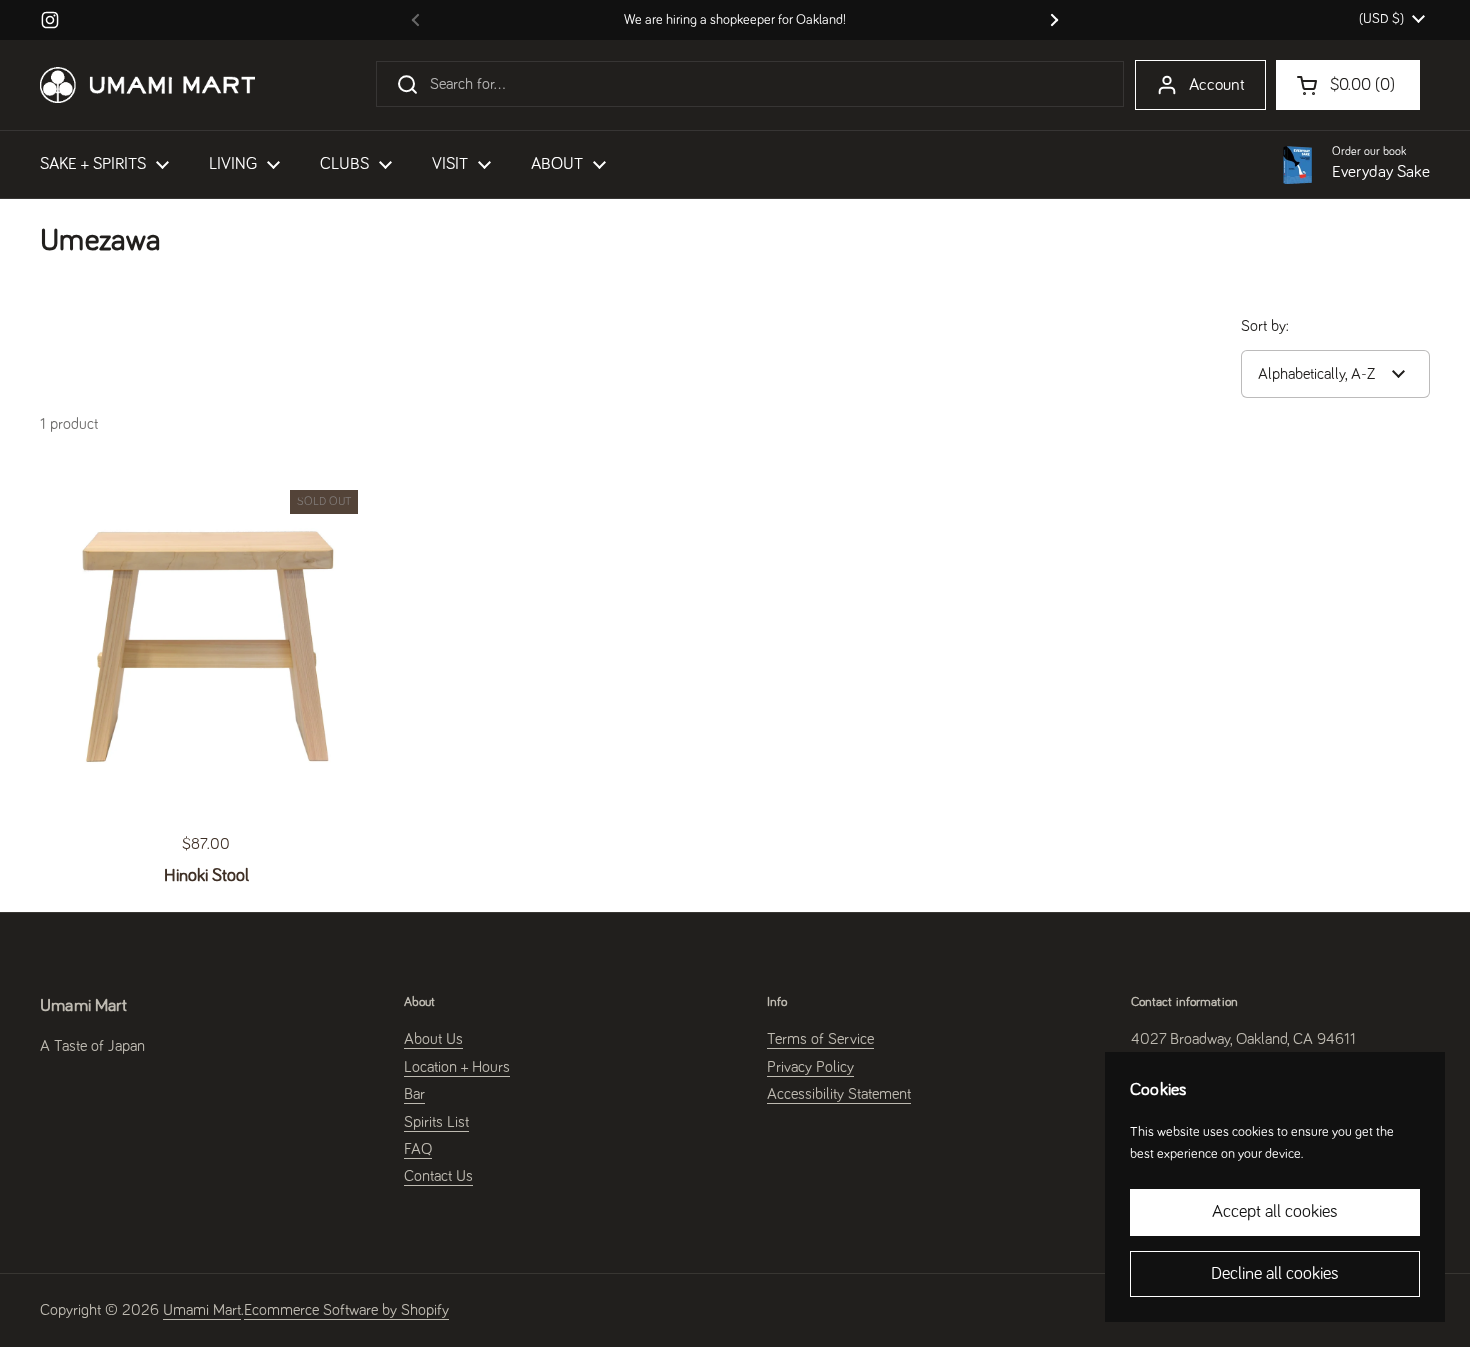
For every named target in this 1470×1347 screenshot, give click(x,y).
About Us (433, 1039)
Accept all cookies (1275, 1212)
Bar (414, 1094)
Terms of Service (820, 1039)
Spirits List (436, 1122)
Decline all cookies (1275, 1274)
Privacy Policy (810, 1067)
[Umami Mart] (147, 85)
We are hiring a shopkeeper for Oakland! (735, 20)
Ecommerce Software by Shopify (346, 1310)
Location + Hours (457, 1067)
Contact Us (438, 1176)
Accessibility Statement (839, 1094)
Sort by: (1265, 326)
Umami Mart (202, 1310)
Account (1217, 85)
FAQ (418, 1149)
